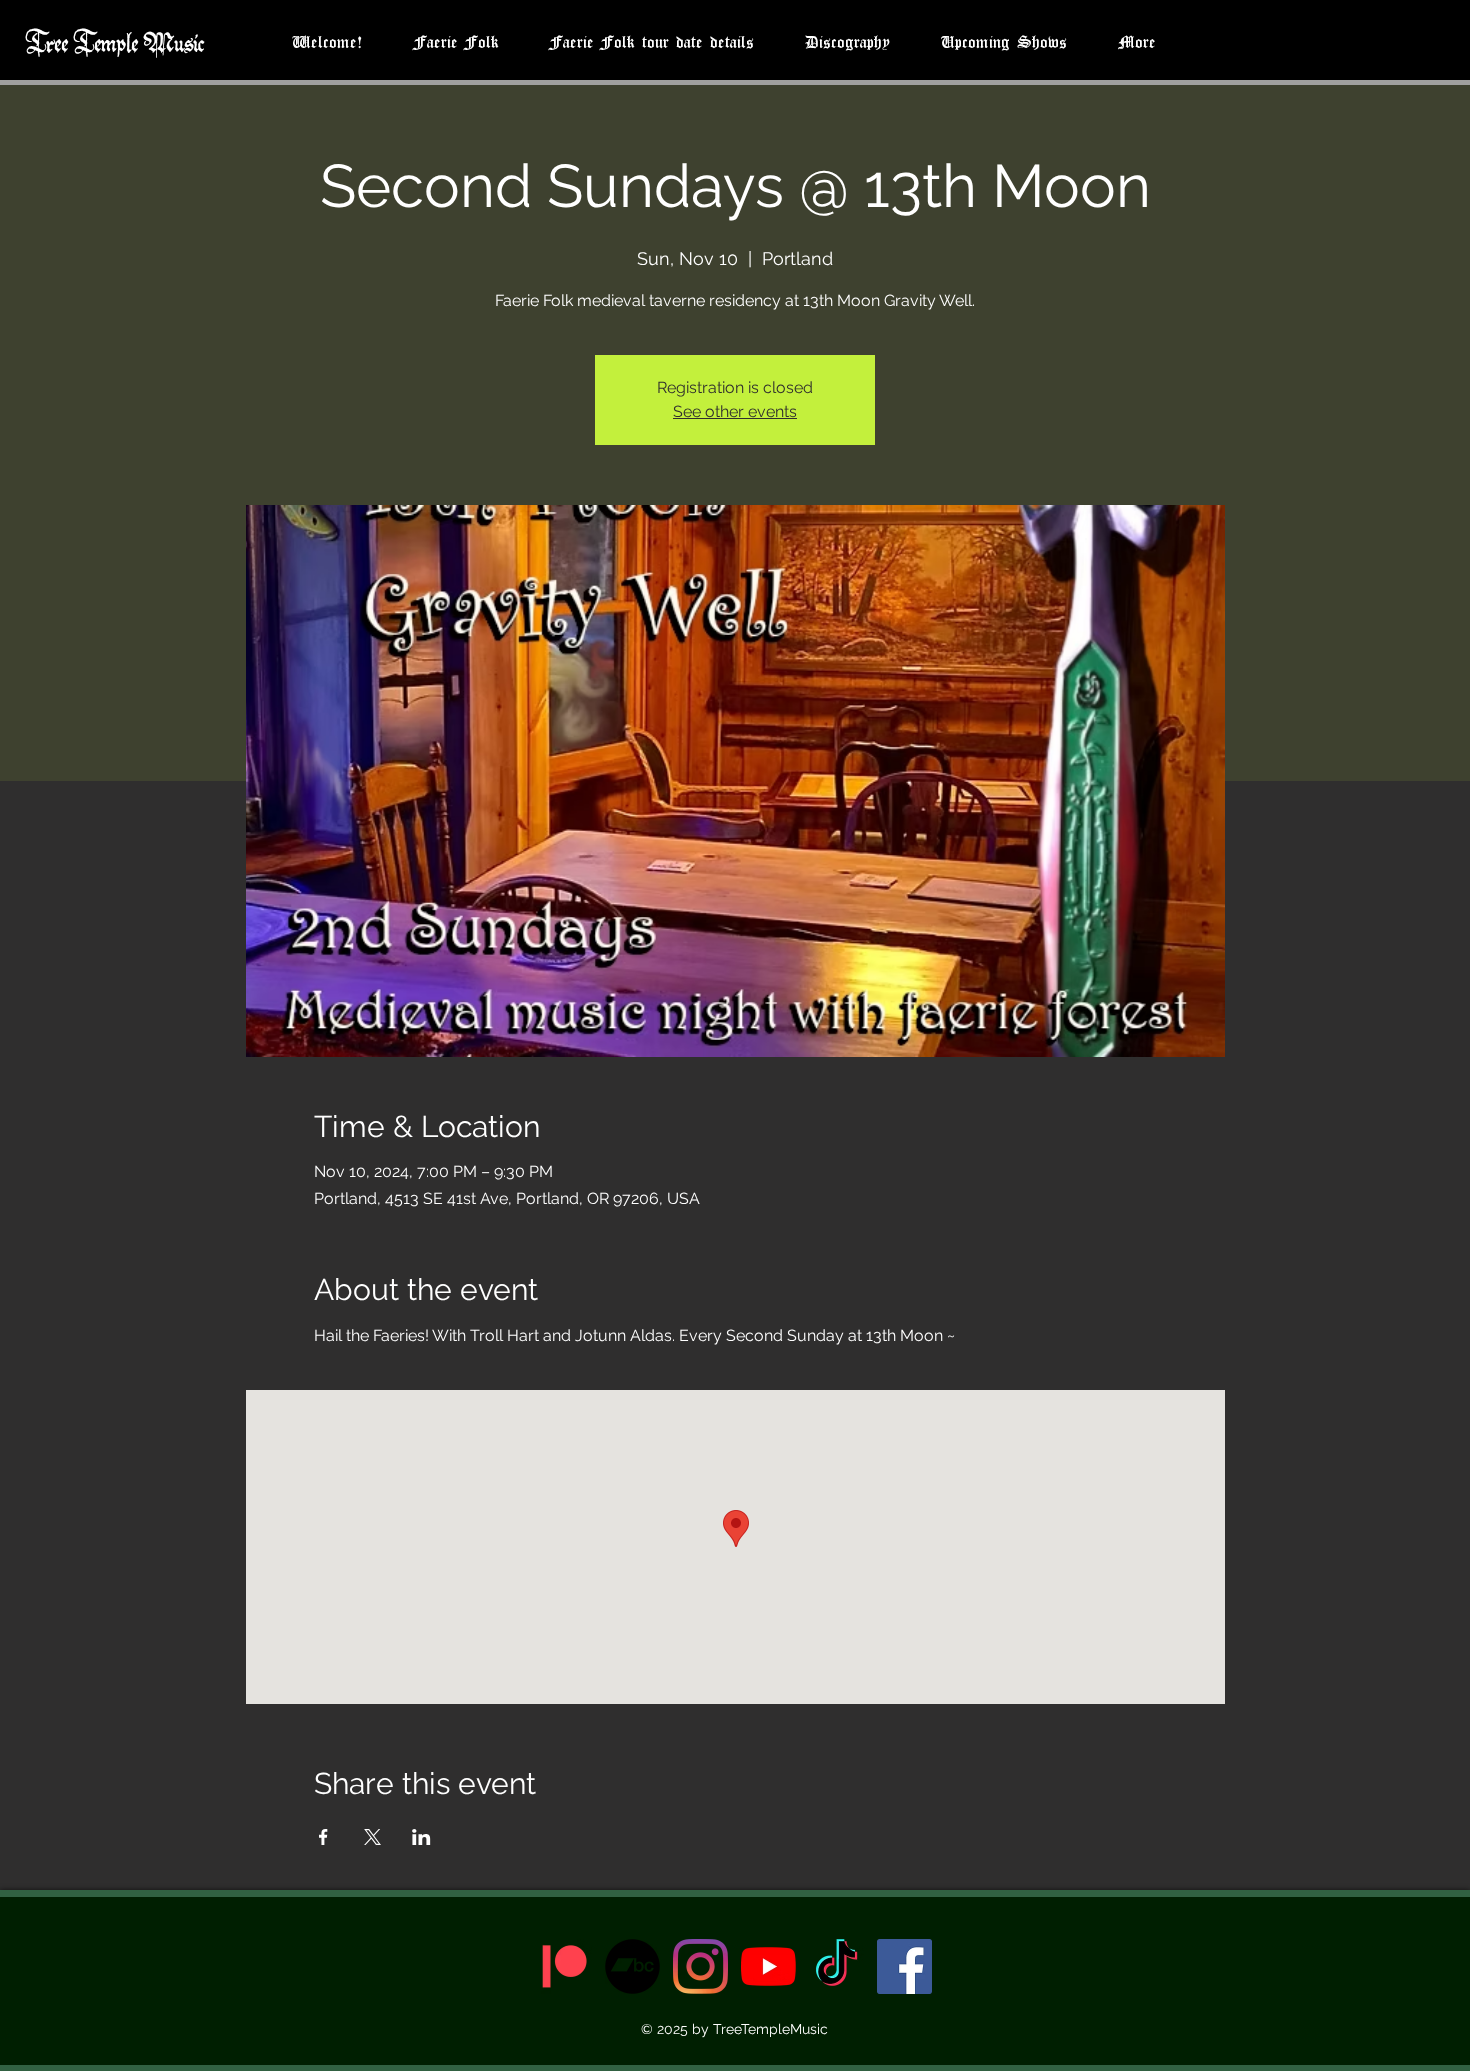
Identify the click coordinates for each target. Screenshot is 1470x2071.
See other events (735, 411)
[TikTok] (836, 1966)
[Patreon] (564, 1966)
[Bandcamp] (632, 1966)
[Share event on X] (372, 1837)
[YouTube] (768, 1966)
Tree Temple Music (114, 41)
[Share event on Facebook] (323, 1837)
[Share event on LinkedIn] (421, 1837)
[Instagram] (700, 1966)
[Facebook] (904, 1966)
